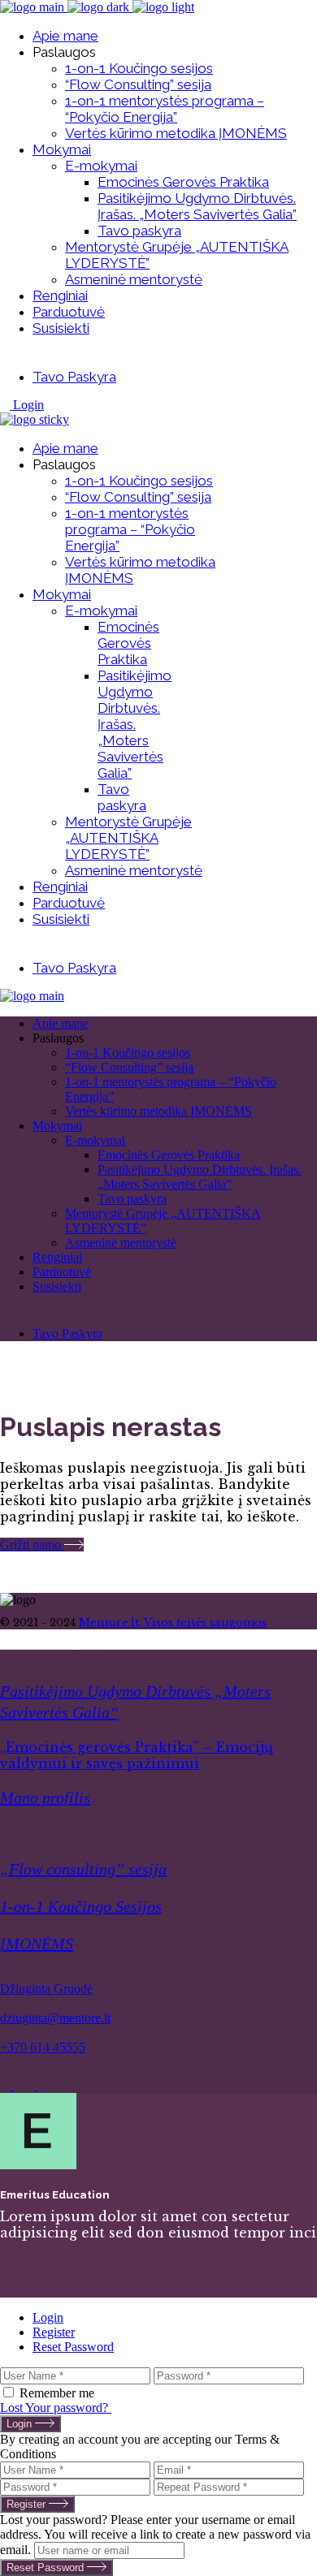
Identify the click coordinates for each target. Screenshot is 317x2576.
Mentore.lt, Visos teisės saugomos (173, 1622)
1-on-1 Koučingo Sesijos (81, 1906)
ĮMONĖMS (37, 1944)
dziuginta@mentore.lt (55, 2018)
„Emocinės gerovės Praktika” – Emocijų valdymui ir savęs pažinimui (137, 1755)
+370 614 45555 (43, 2047)
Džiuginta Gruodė (46, 1989)
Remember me (57, 2393)
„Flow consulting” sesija (83, 1869)
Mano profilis (45, 1797)
